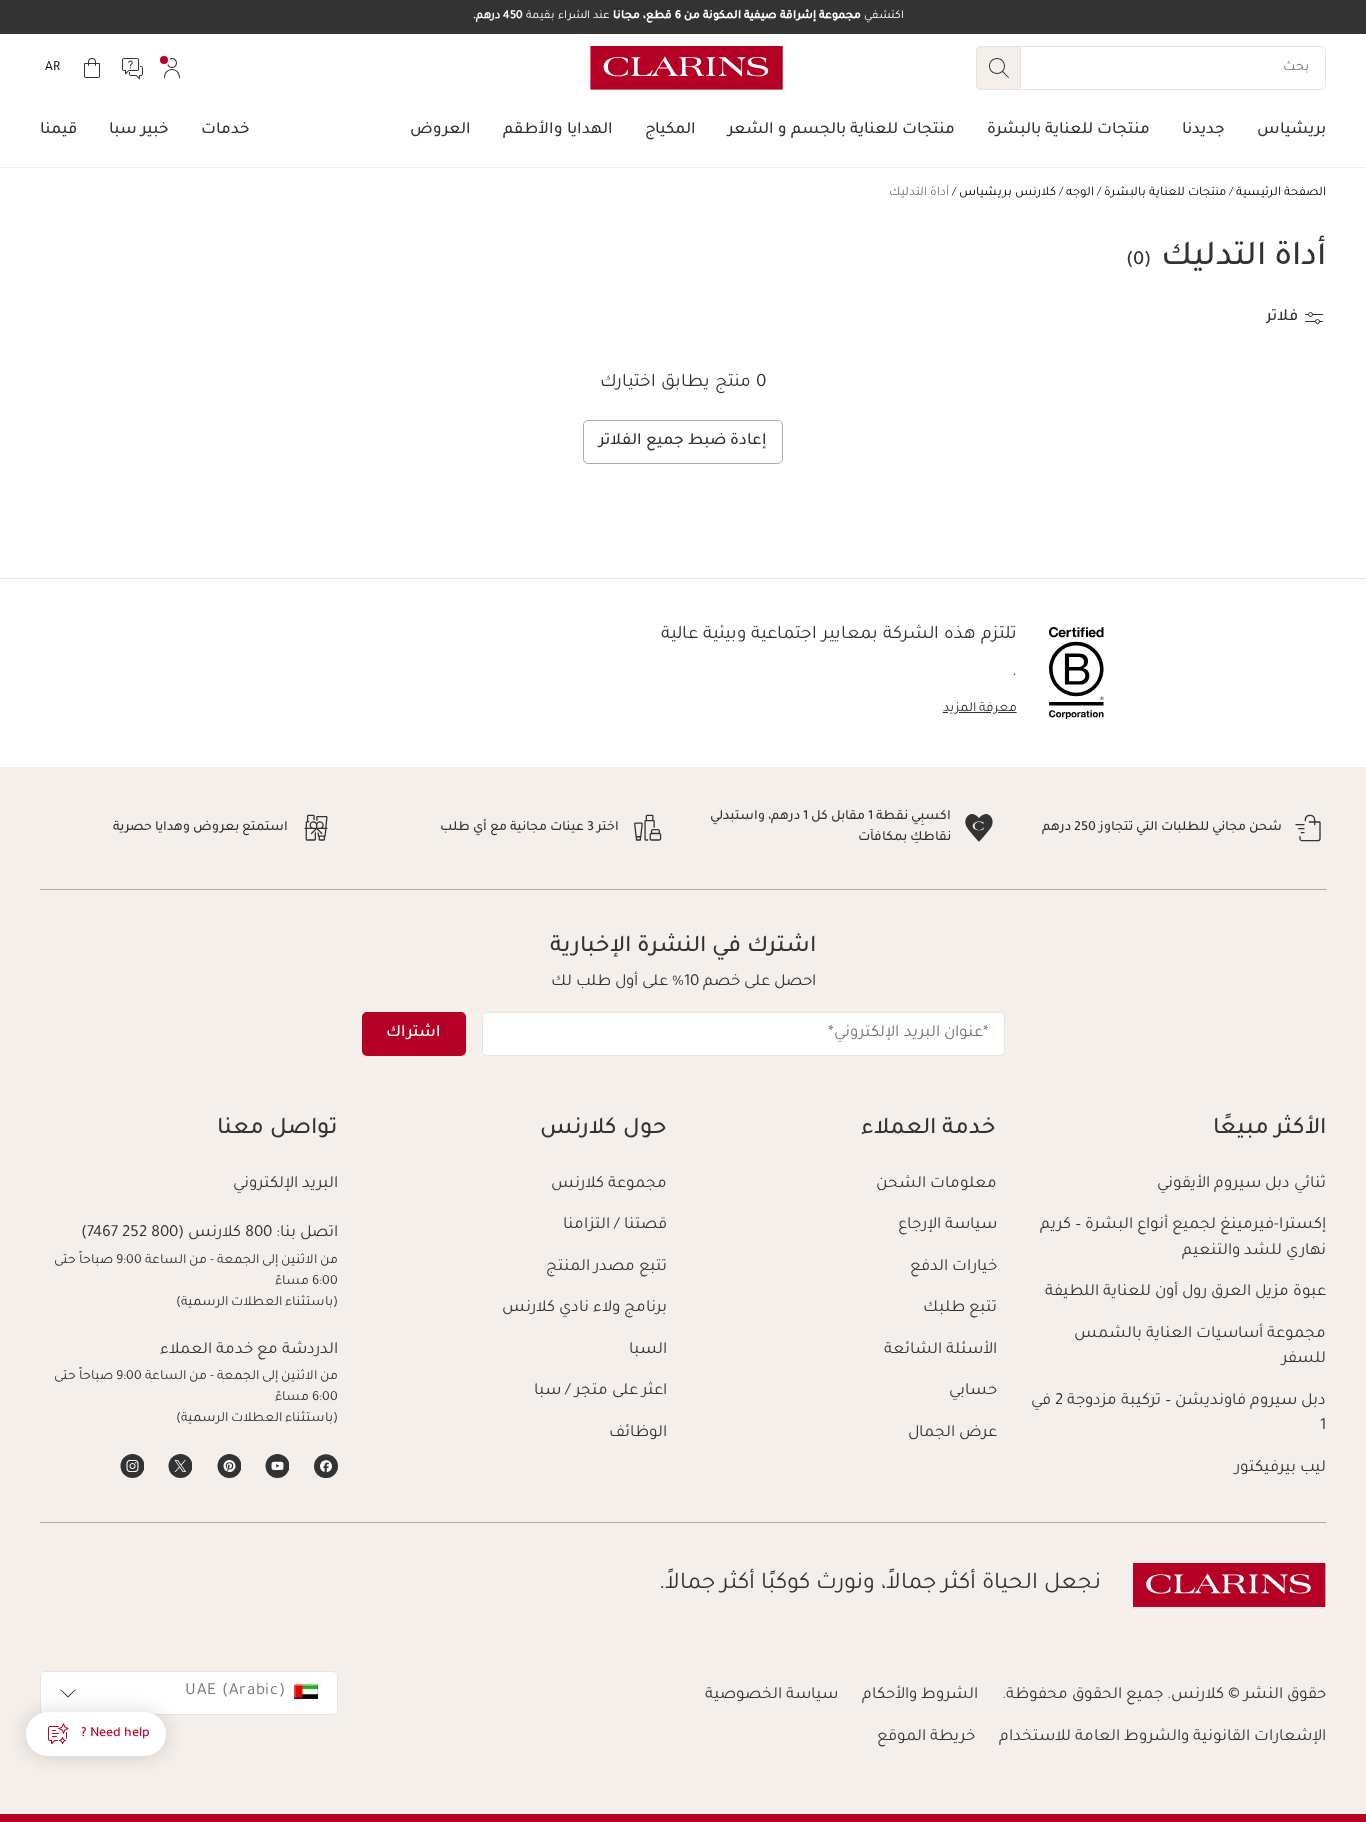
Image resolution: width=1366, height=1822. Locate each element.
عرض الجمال (952, 1433)
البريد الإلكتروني (285, 1184)
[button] (96, 1734)
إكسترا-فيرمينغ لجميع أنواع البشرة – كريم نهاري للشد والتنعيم (1183, 1238)
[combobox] (189, 1693)
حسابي (973, 1391)
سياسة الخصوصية (771, 1695)
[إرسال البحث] (998, 68)
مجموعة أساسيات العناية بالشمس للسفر (1200, 1347)
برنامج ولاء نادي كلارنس (584, 1308)
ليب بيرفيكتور (1280, 1468)
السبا (648, 1350)
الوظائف (638, 1433)
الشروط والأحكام (920, 1695)
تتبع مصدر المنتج (606, 1267)
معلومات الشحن (936, 1184)
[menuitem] (172, 68)
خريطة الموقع (926, 1737)
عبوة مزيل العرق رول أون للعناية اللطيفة (1185, 1292)
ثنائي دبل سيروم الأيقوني (1241, 1184)
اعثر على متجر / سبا (600, 1391)
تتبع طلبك (960, 1308)
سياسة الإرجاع (947, 1225)
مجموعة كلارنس (609, 1184)
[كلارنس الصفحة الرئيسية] (686, 68)
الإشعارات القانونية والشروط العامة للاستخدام (1162, 1737)
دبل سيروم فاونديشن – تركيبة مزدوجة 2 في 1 (1178, 1414)
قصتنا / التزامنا (615, 1225)
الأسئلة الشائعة (940, 1350)
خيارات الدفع (953, 1267)
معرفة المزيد (980, 709)
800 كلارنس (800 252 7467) (176, 1233)
